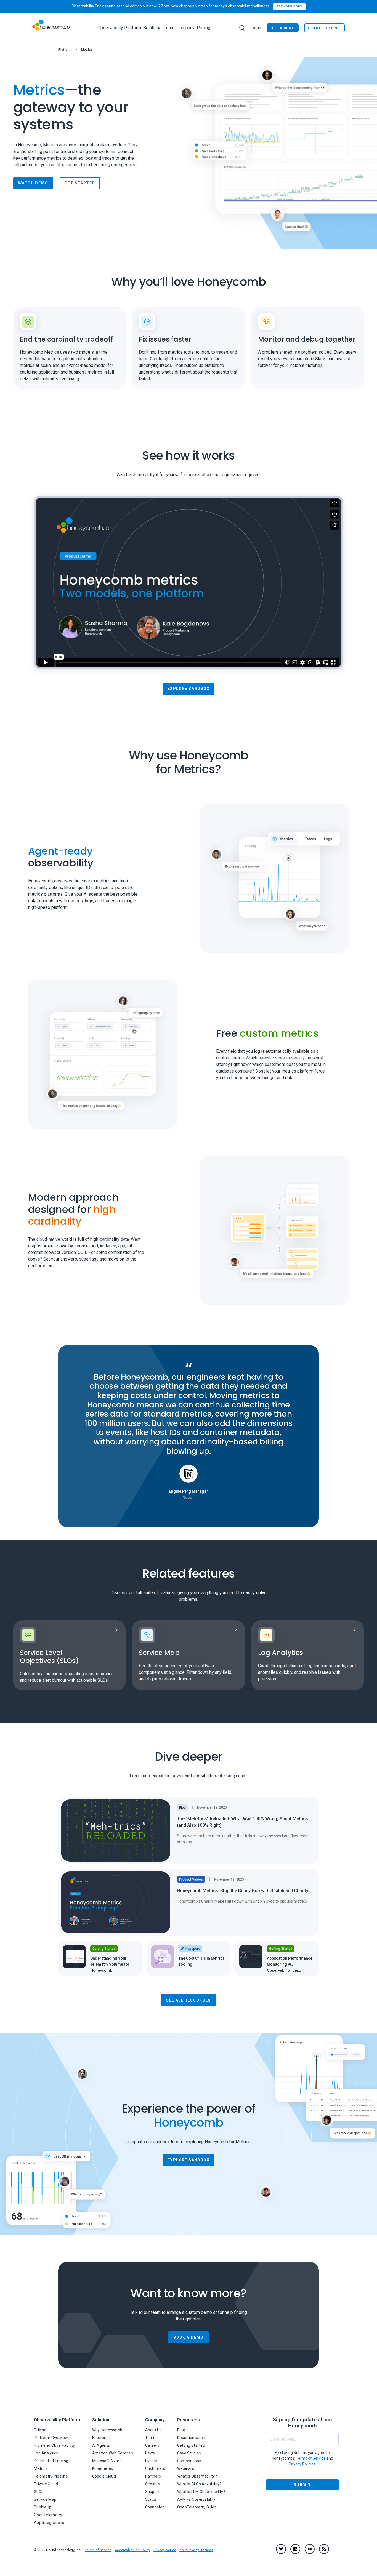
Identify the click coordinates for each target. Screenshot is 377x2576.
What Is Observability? (197, 2476)
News (150, 2453)
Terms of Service (98, 2550)
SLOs (39, 2492)
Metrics (41, 2468)
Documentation (191, 2438)
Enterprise (102, 2438)
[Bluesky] (281, 2549)
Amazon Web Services (113, 2453)
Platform (65, 50)
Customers (155, 2468)
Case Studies (189, 2453)
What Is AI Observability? (199, 2484)
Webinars (186, 2468)
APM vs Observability (196, 2499)
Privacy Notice (165, 2550)
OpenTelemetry (48, 2515)
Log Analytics (46, 2453)
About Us (153, 2430)
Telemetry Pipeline (51, 2476)
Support (152, 2492)
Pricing (204, 28)
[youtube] (310, 2549)
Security (153, 2484)
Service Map (45, 2499)
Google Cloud (104, 2476)
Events (151, 2461)
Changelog (155, 2507)
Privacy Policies (302, 2464)
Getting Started (191, 2445)
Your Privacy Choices (196, 2550)
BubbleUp (43, 2507)
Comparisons (189, 2461)
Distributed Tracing (51, 2461)
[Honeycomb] (51, 28)
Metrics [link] (87, 50)
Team (150, 2438)
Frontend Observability (54, 2445)
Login (256, 28)
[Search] (242, 28)
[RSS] (324, 2549)
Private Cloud (46, 2484)
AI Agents (101, 2445)
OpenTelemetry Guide (197, 2507)
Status (151, 2499)
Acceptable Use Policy (132, 2550)
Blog (181, 2430)
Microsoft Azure (107, 2461)
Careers (152, 2445)
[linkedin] (295, 2549)
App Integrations (49, 2523)
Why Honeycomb (107, 2430)
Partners (153, 2476)
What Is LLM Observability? (201, 2492)
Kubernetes (103, 2468)
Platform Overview (51, 2438)
